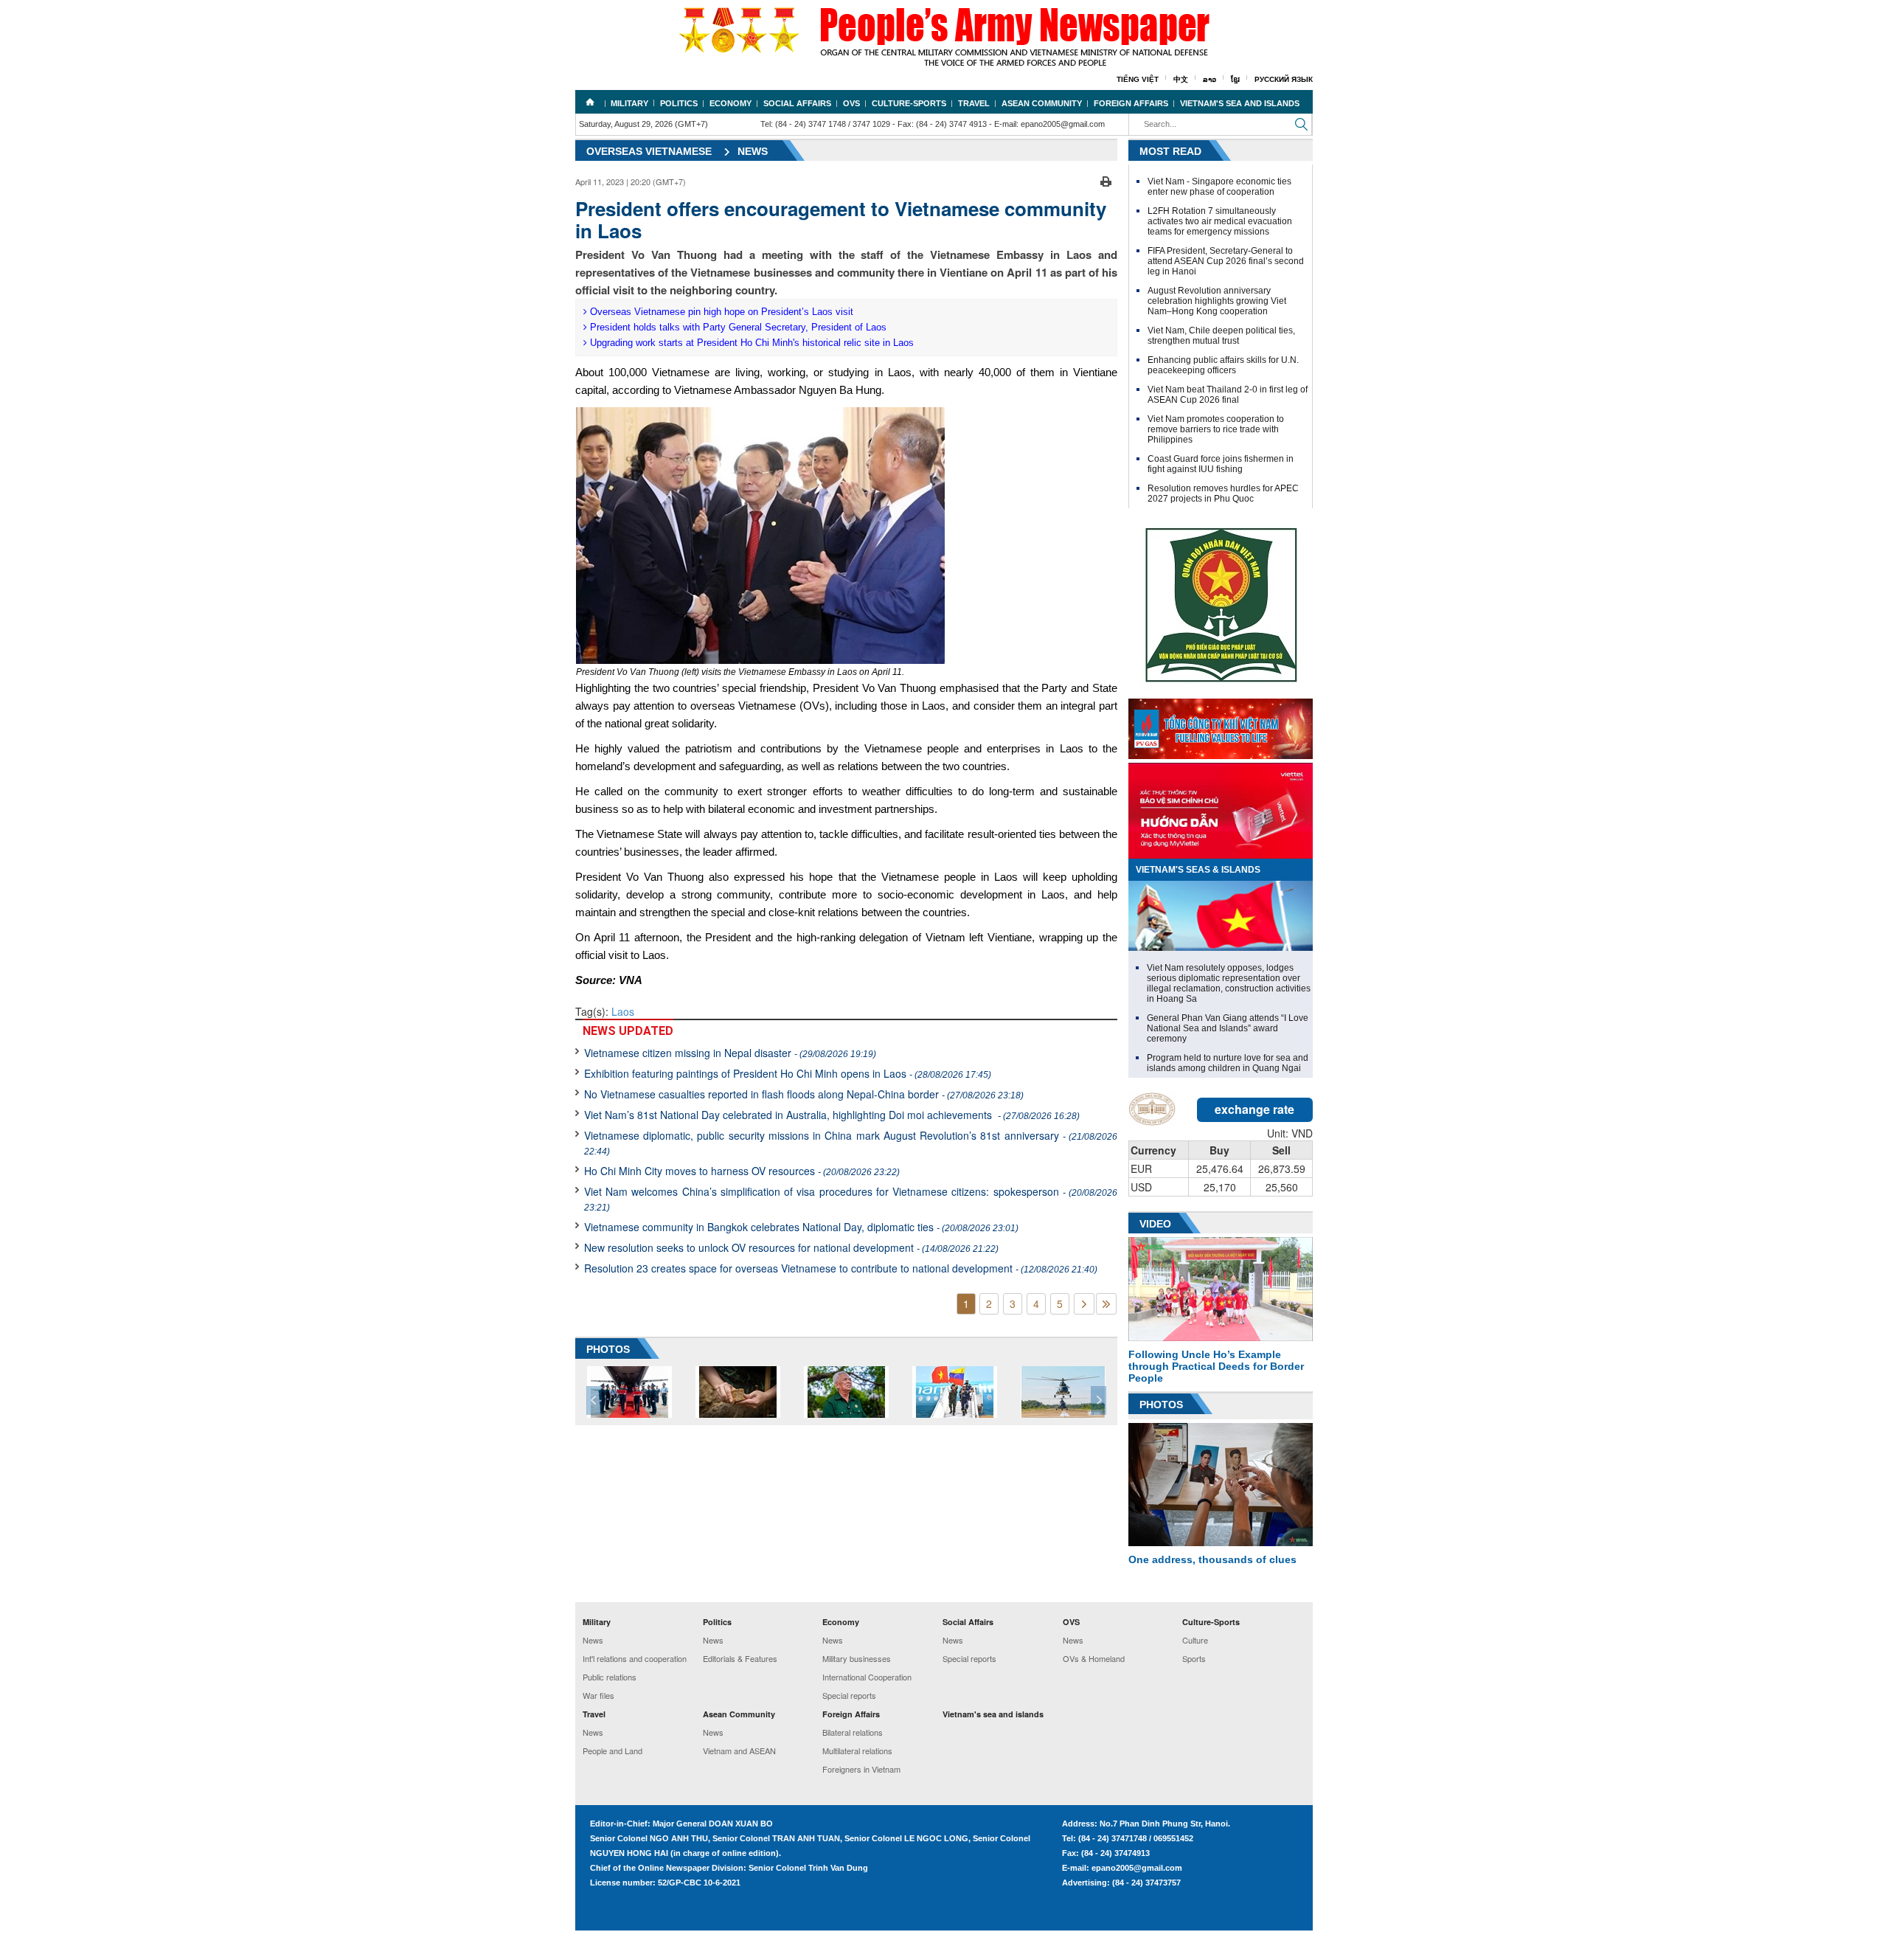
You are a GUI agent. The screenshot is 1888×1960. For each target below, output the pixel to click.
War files (598, 1695)
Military (629, 103)
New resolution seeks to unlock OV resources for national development (791, 1247)
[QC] (1221, 725)
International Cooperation (867, 1677)
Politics (679, 103)
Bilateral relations (853, 1732)
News (753, 151)
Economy (730, 103)
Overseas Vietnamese (649, 151)
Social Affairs (797, 103)
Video (1155, 1224)
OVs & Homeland (1094, 1658)
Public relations (610, 1677)
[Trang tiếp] (1084, 1304)
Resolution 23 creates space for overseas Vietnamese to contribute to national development (841, 1268)
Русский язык (1284, 79)
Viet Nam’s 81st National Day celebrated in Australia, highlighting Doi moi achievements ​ (832, 1115)
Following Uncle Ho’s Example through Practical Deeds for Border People (1216, 1366)
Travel (974, 103)
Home (590, 102)
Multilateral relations (857, 1751)
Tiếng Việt (1138, 79)
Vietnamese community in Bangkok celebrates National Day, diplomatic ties (801, 1227)
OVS (851, 103)
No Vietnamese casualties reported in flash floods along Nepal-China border (804, 1094)
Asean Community (1042, 103)
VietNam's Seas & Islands (1198, 870)
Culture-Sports (909, 103)
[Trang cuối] (1106, 1304)
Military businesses (857, 1658)
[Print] (1106, 180)
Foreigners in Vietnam (861, 1769)
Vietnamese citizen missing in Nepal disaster (730, 1053)
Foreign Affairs (1131, 103)
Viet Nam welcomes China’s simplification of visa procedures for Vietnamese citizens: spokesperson (851, 1198)
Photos (1161, 1405)
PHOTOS (608, 1349)
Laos (623, 1011)
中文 (1181, 79)
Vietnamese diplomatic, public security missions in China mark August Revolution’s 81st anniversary (851, 1142)
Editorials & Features (740, 1658)
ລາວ (1209, 79)
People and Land (612, 1751)
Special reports (849, 1695)
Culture (1195, 1640)
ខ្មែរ (1235, 79)
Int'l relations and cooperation (635, 1658)
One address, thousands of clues (1212, 1559)
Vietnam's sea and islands (1240, 103)
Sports (1194, 1658)
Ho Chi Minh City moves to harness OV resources (742, 1171)
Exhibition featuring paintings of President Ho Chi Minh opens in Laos (788, 1073)
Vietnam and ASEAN (739, 1751)
